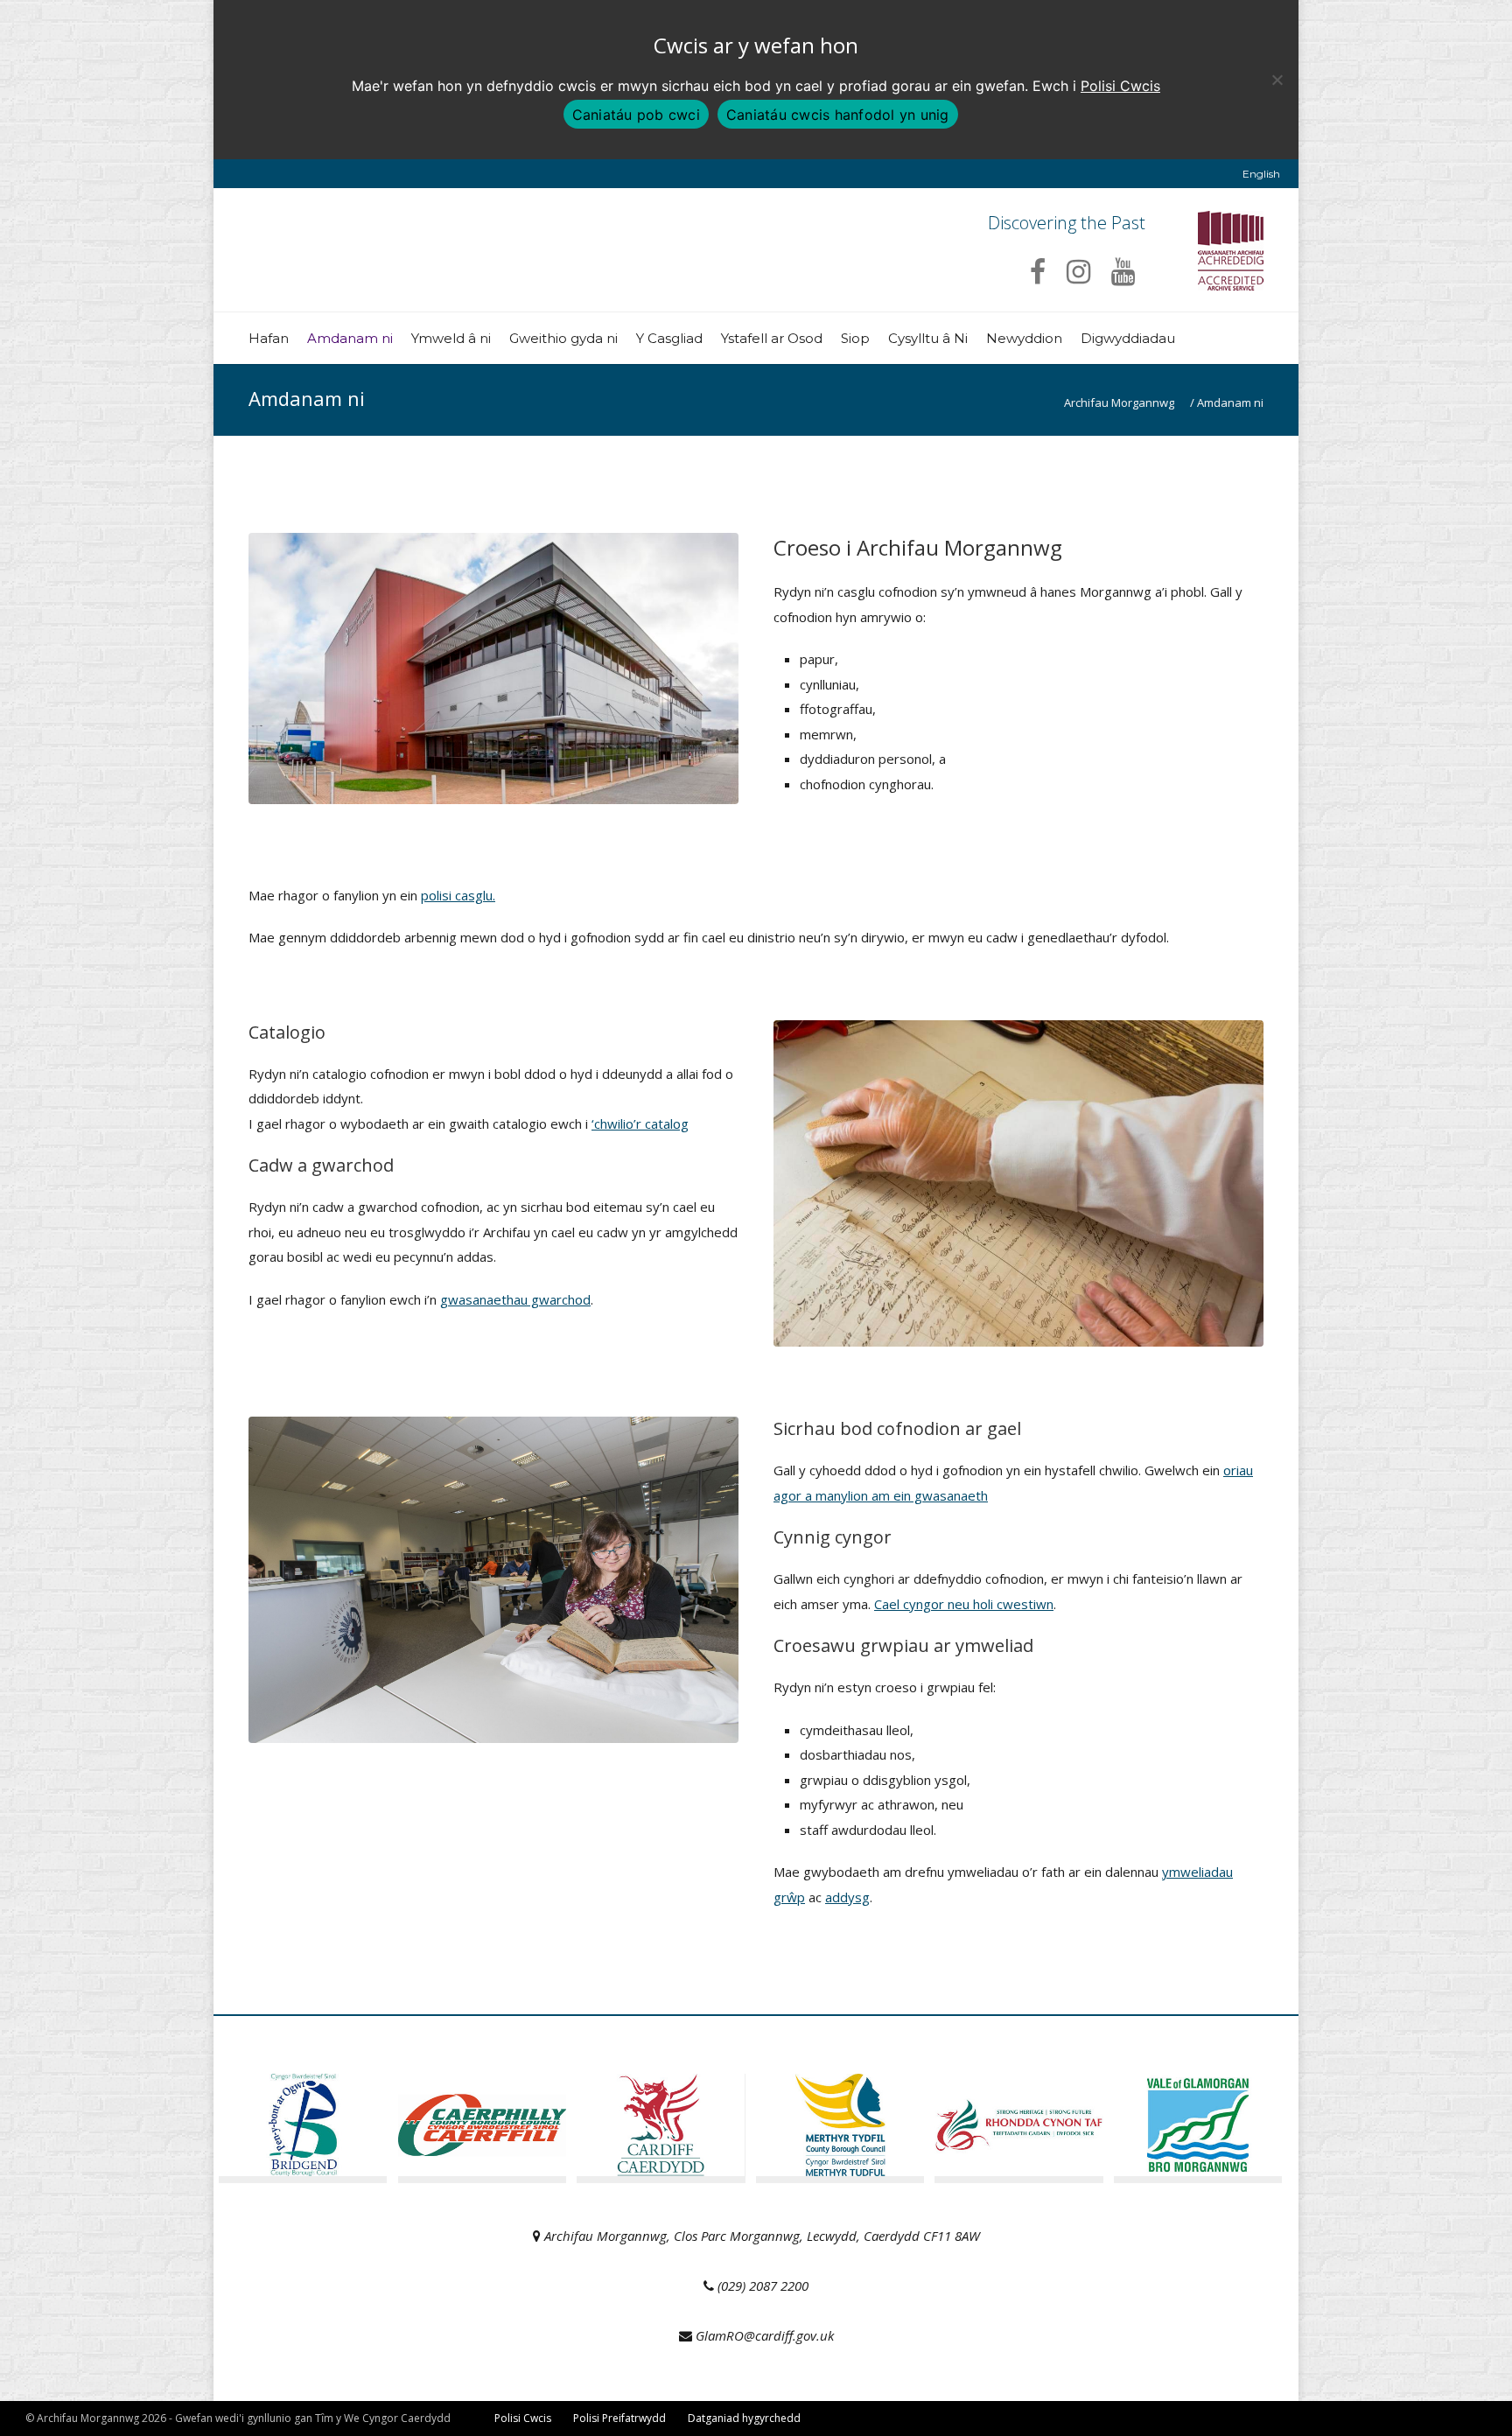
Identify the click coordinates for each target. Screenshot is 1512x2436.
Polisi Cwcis (1120, 86)
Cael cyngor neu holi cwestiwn (964, 1604)
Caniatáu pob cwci (636, 115)
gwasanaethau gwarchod (515, 1299)
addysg (847, 1897)
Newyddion (1024, 338)
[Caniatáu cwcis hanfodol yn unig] (1277, 80)
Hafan (269, 338)
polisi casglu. (458, 895)
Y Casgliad (669, 338)
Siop (855, 338)
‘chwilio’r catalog (640, 1123)
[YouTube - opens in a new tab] (1123, 271)
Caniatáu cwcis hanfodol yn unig (838, 115)
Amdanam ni (350, 338)
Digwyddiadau (1128, 338)
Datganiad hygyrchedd (744, 2418)
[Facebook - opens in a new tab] (1038, 271)
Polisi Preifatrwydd (619, 2418)
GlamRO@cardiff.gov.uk (765, 2335)
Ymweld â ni (451, 338)
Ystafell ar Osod (772, 338)
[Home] (395, 294)
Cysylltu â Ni (928, 338)
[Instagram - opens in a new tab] (1078, 271)
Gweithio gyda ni (563, 338)
